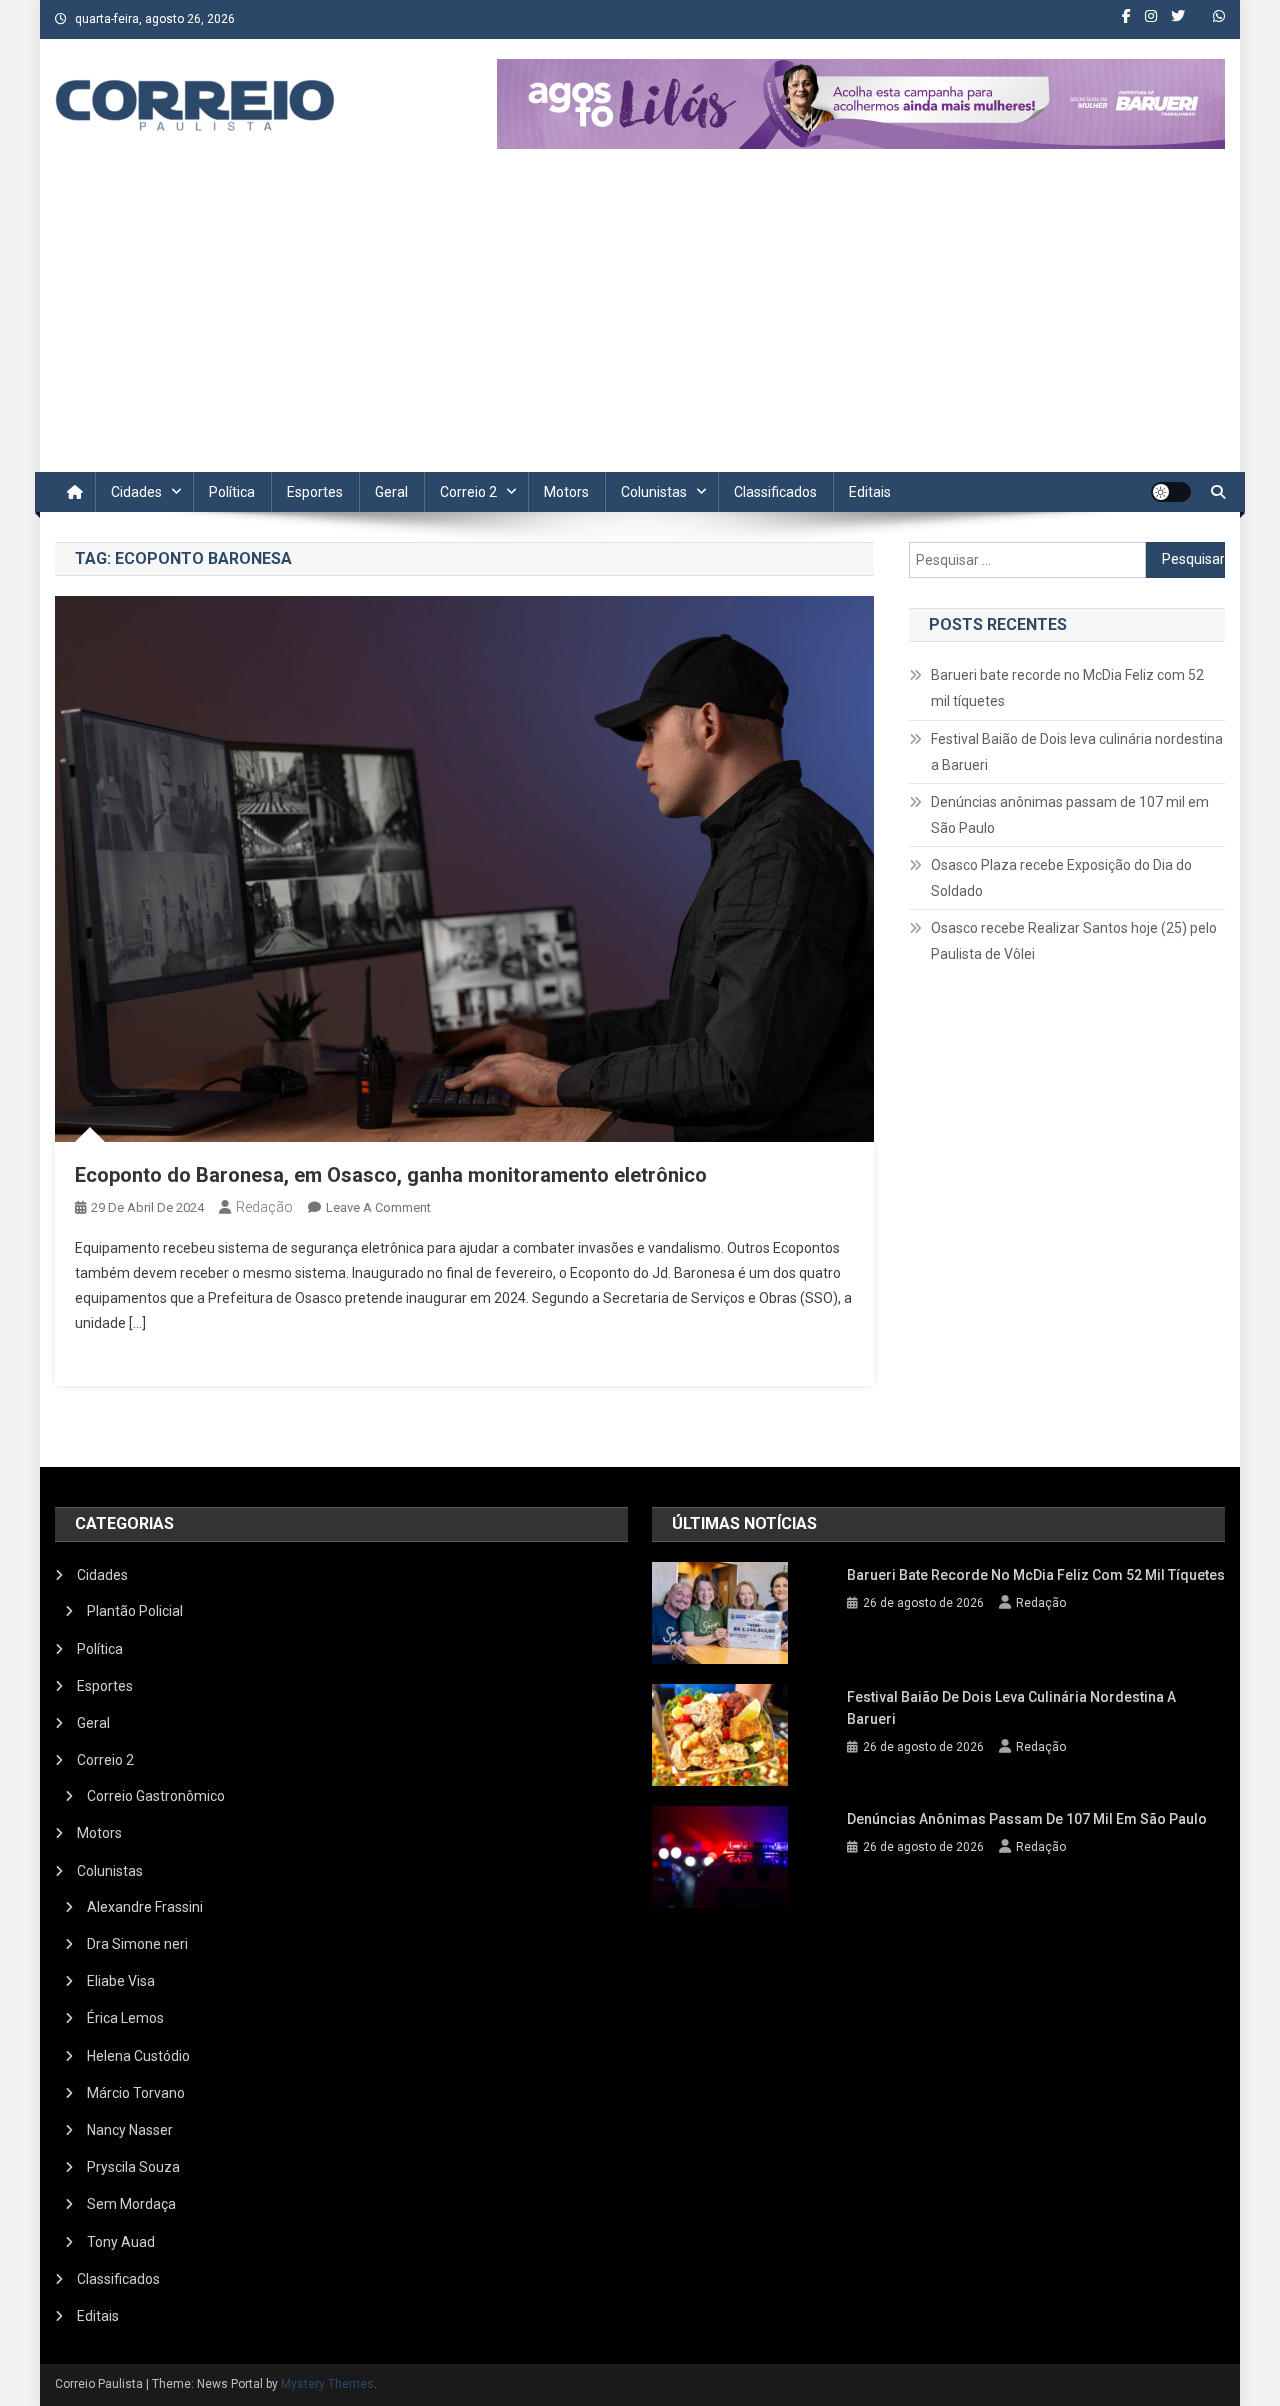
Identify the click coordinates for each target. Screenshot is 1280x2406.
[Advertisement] (640, 322)
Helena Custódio (138, 2056)
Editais (870, 492)
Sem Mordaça (131, 2204)
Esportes (315, 492)
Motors (566, 492)
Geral (391, 492)
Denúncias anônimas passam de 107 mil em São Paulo (1070, 815)
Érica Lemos (125, 2018)
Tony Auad (121, 2242)
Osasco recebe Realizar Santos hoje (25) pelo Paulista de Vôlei (1074, 941)
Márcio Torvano (136, 2093)
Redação (264, 1207)
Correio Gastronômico (156, 1796)
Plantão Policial (135, 1611)
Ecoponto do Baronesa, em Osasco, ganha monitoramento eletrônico (391, 1175)
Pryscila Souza (133, 2167)
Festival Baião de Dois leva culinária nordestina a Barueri (1077, 752)
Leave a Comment (378, 1207)
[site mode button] (1171, 492)
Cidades (136, 492)
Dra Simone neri (137, 1944)
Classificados (775, 492)
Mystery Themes (327, 2384)
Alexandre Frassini (145, 1907)
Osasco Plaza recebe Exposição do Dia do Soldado (1061, 878)
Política (232, 492)
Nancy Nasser (130, 2130)
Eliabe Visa (121, 1981)
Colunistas (654, 492)
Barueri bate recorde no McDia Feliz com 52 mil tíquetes (1067, 688)
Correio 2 (468, 492)
